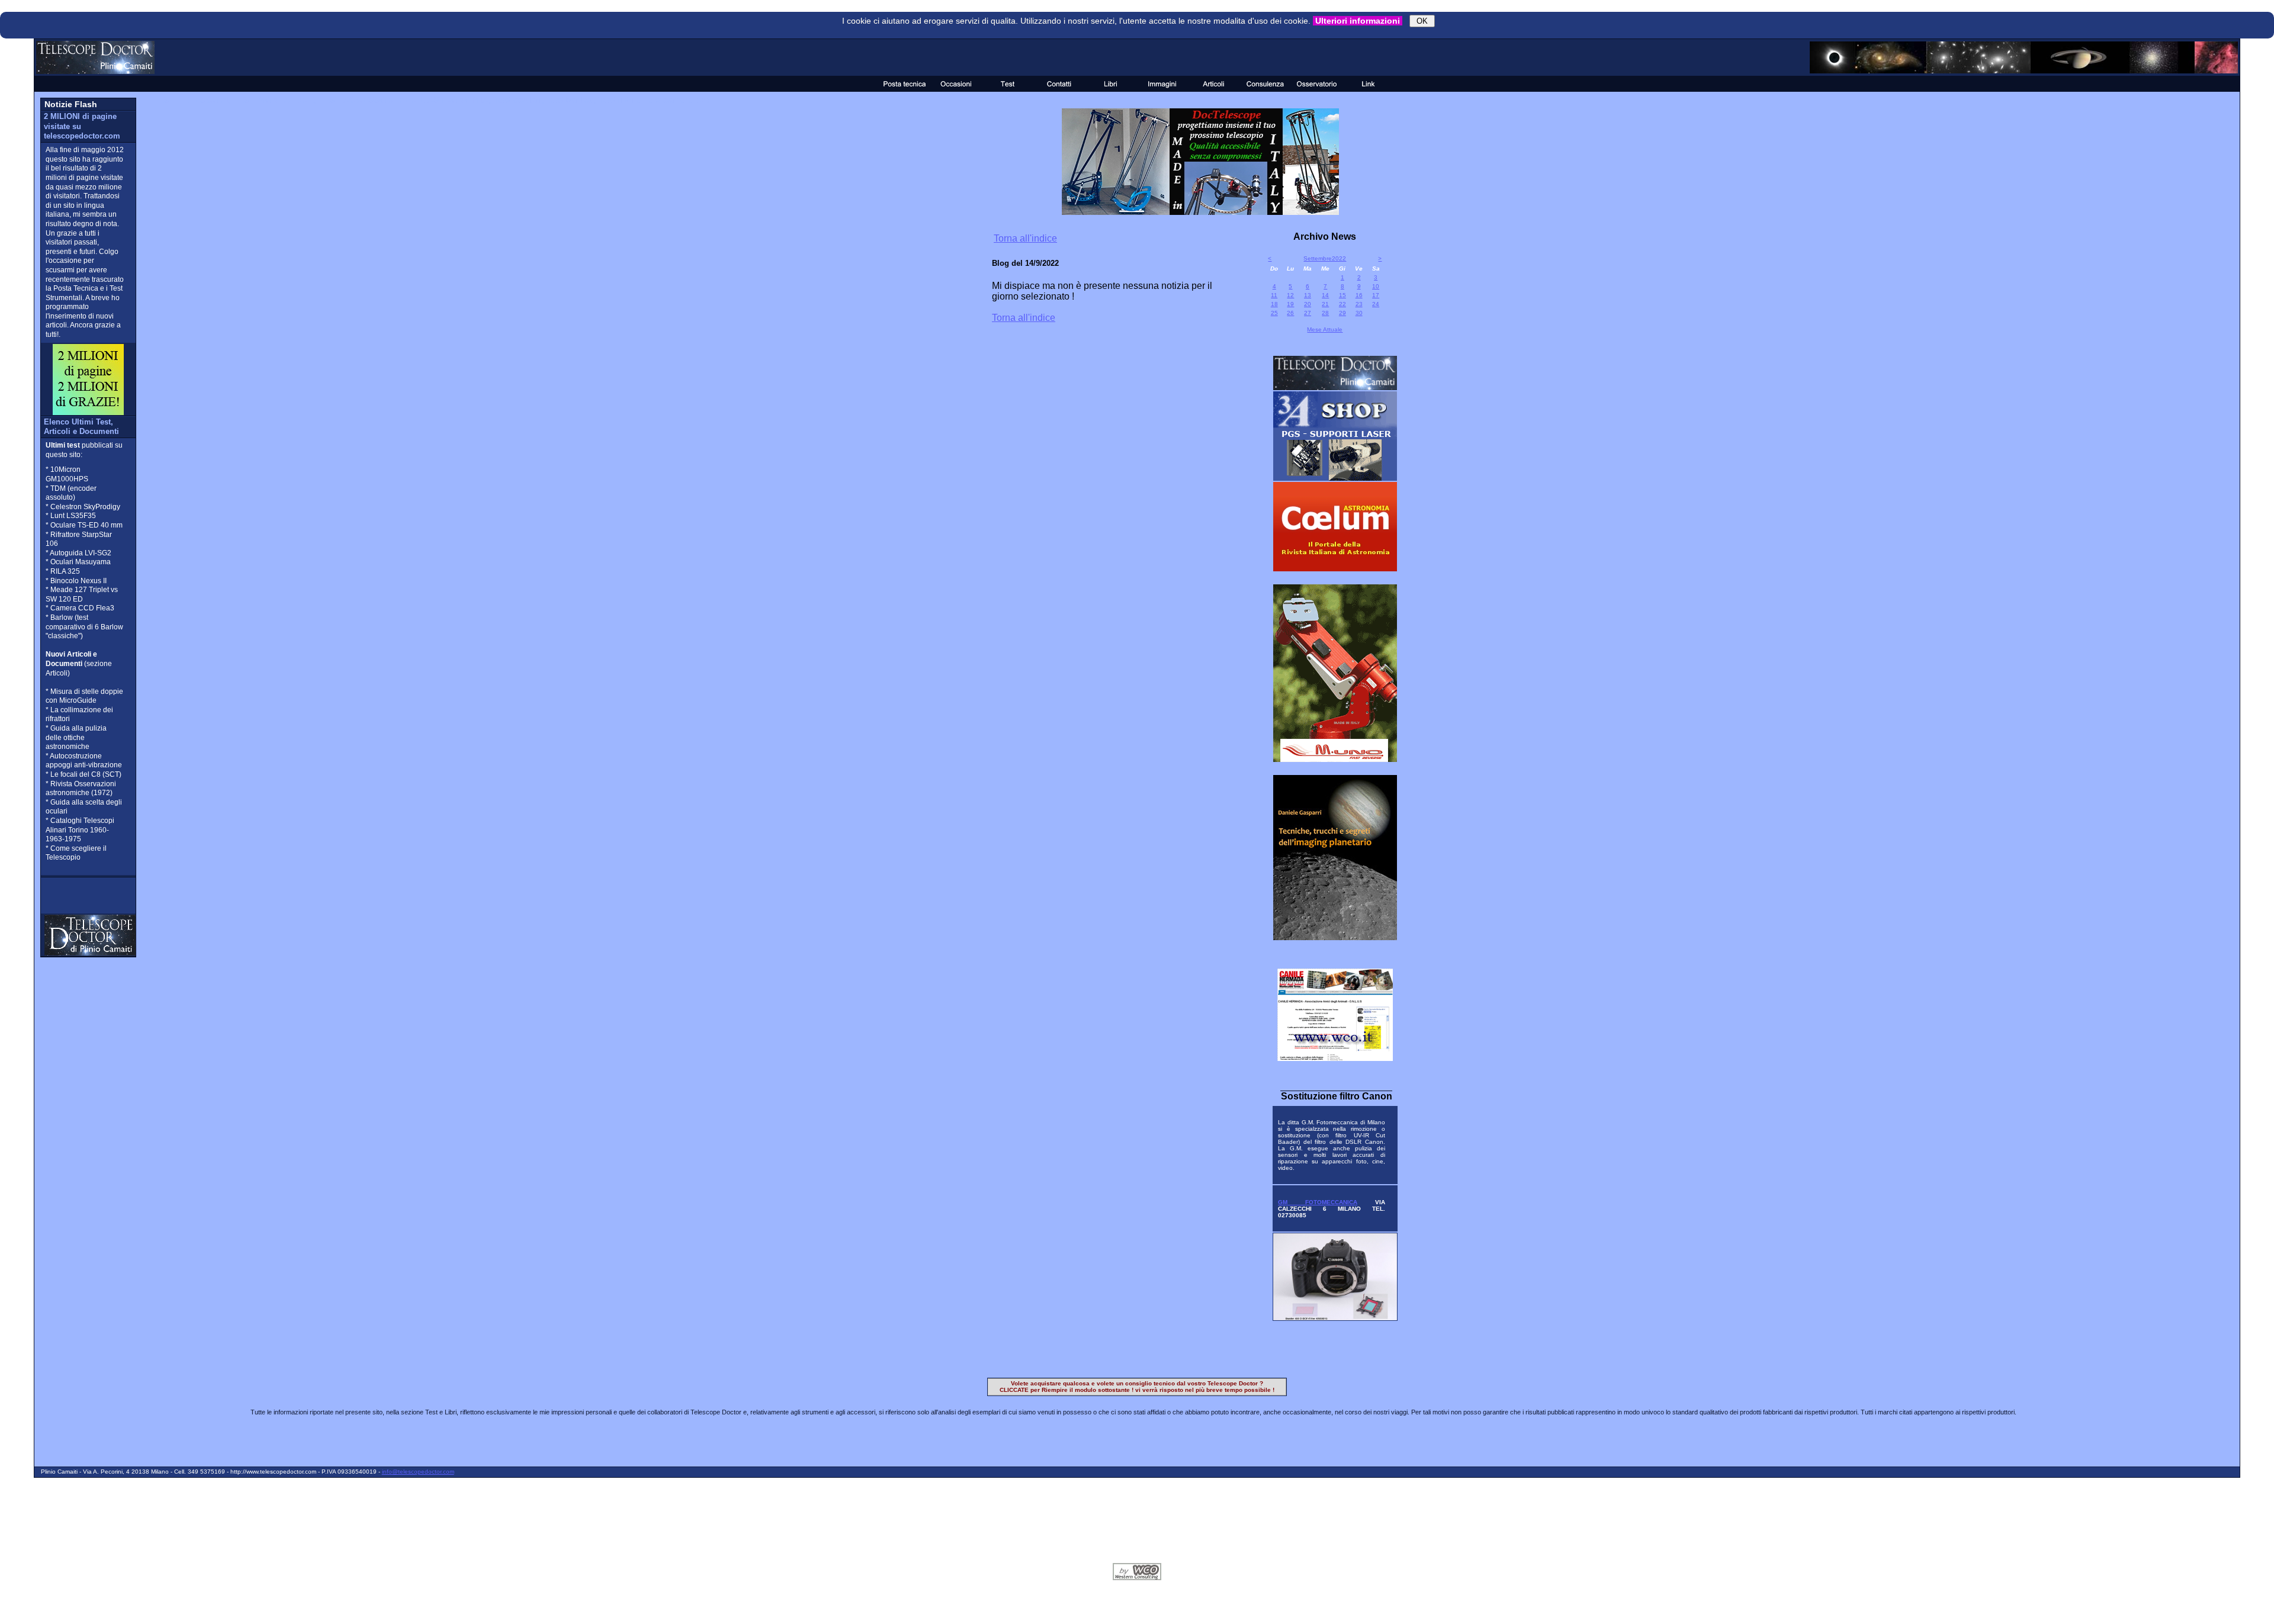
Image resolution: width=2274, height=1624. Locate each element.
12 (1290, 295)
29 (1342, 313)
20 (1308, 304)
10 (1376, 286)
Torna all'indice (1025, 238)
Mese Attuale (1325, 329)
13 (1308, 295)
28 (1325, 313)
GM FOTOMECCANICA (1318, 1202)
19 (1290, 304)
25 (1274, 313)
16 (1359, 295)
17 (1376, 295)
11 (1274, 295)
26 (1290, 313)
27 (1308, 313)
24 (1376, 304)
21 (1325, 304)
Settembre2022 (1325, 258)
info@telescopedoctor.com (418, 1472)
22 (1342, 304)
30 (1359, 313)
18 (1274, 304)
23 (1359, 304)
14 (1325, 295)
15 (1342, 295)
